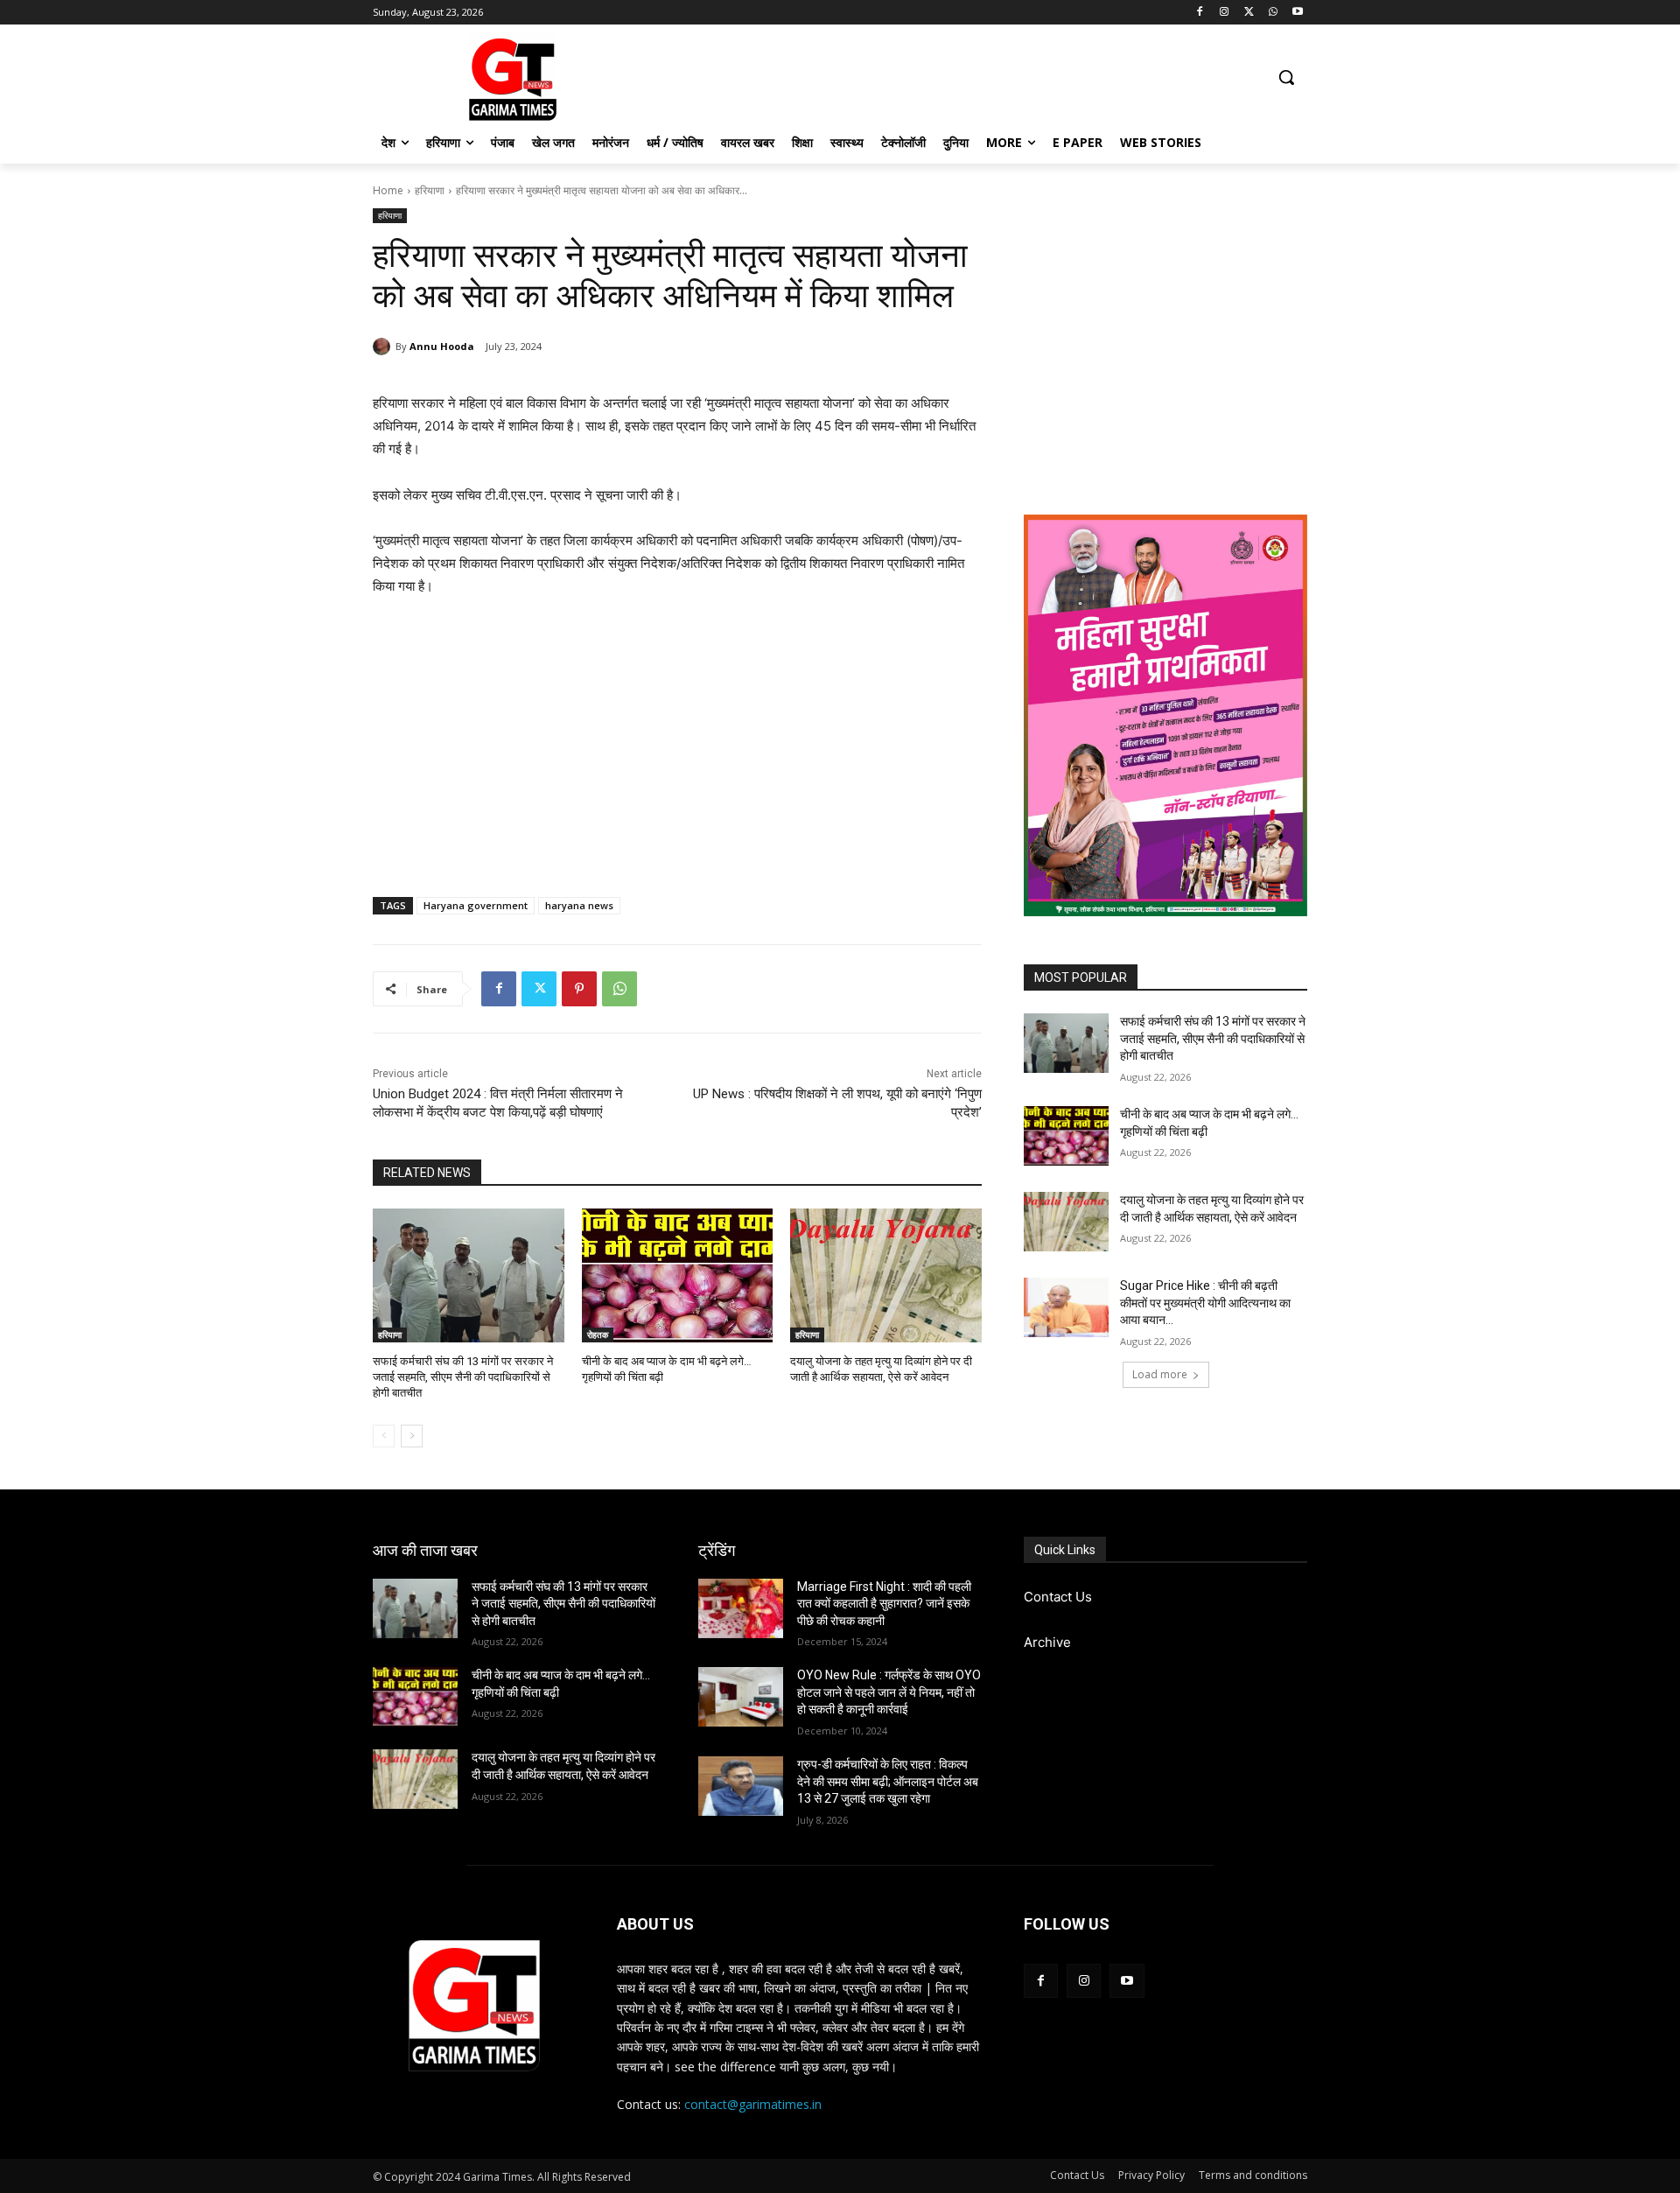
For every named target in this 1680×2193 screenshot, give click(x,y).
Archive (1047, 1642)
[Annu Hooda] (384, 347)
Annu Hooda (442, 346)
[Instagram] (1225, 13)
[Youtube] (1297, 13)
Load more (1160, 1374)
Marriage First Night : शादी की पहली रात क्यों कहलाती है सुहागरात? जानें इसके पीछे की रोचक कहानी (884, 1604)
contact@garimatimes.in (753, 2104)
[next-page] (412, 1436)
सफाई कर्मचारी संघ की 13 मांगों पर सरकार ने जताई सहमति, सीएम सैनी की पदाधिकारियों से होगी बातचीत (463, 1377)
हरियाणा (430, 190)
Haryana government (476, 905)
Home (388, 190)
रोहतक (598, 1335)
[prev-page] (384, 1436)
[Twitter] (1249, 13)
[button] (1286, 77)
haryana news (579, 905)
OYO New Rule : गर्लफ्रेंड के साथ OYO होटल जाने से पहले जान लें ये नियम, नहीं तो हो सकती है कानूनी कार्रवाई (889, 1692)
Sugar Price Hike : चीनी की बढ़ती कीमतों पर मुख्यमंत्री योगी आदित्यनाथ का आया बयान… (1205, 1303)
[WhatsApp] (1273, 13)
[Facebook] (1200, 13)
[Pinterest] (579, 989)
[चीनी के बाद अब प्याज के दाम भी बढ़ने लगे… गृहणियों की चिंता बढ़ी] (678, 1275)
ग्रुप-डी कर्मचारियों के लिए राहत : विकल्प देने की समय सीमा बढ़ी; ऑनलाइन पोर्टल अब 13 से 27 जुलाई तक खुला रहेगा (888, 1781)
